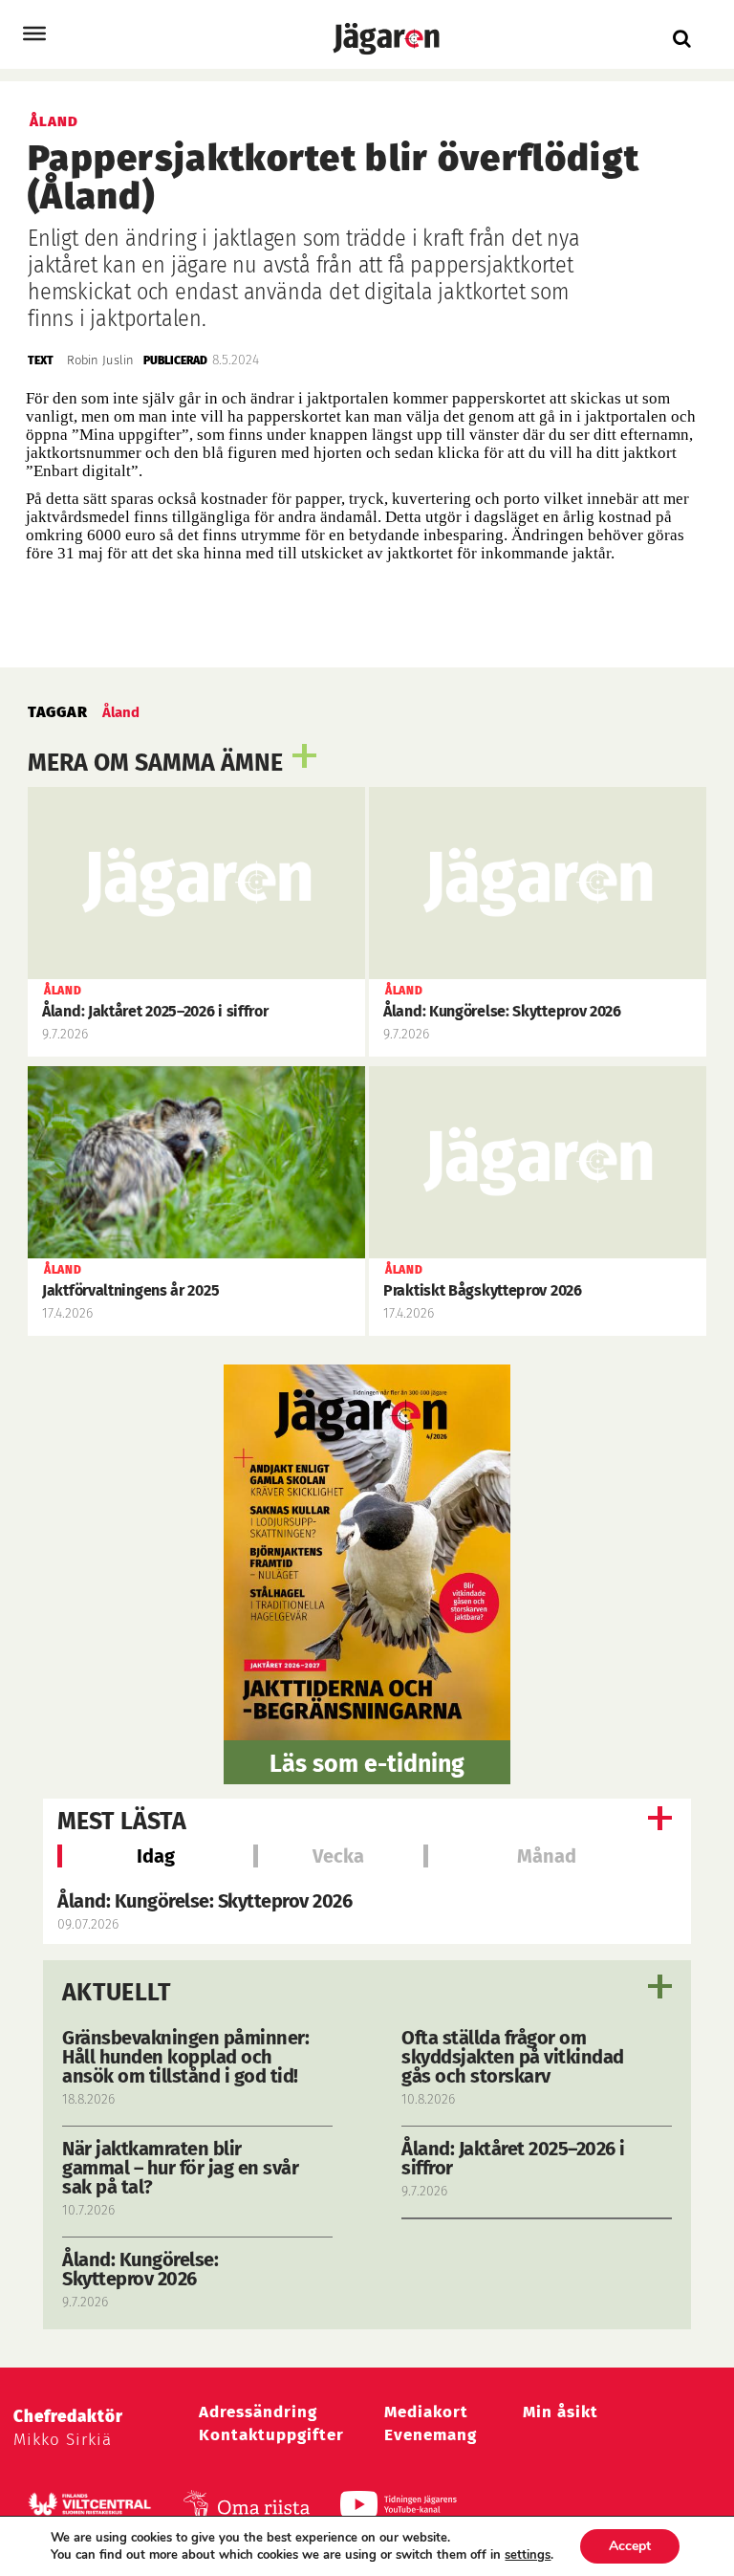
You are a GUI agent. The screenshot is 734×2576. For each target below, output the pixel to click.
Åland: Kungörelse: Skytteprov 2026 (205, 1901)
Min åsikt (561, 2412)
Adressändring (258, 2412)
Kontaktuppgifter (271, 2435)
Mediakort (426, 2412)
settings (528, 2555)
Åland (121, 712)
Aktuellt (117, 1993)
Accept (630, 2546)
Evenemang (431, 2435)
